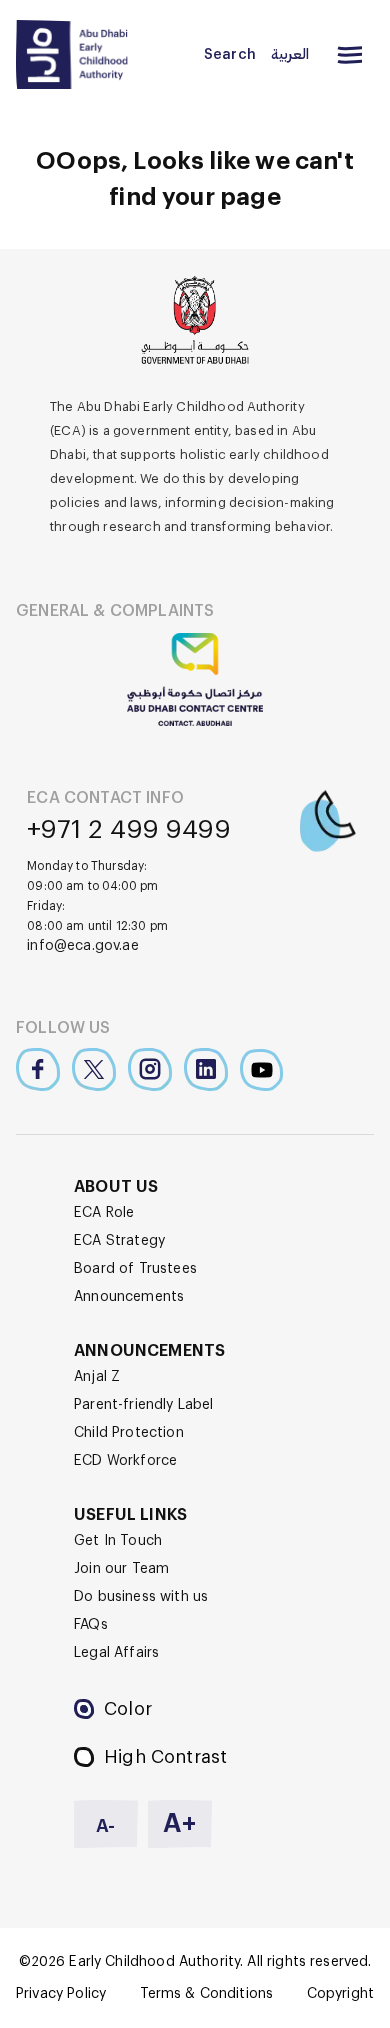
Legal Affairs (116, 1653)
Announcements (129, 1297)
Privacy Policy (61, 1994)
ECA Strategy (119, 1241)
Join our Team (121, 1569)
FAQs (91, 1625)
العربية (290, 55)
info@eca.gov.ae (83, 946)
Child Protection (129, 1433)
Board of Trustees (135, 1269)
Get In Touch (118, 1541)
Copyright (340, 1994)
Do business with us (141, 1597)
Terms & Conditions (207, 1994)
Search (230, 55)
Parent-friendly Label (144, 1405)
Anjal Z (97, 1377)
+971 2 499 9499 (129, 830)
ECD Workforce (125, 1461)
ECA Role (104, 1213)
